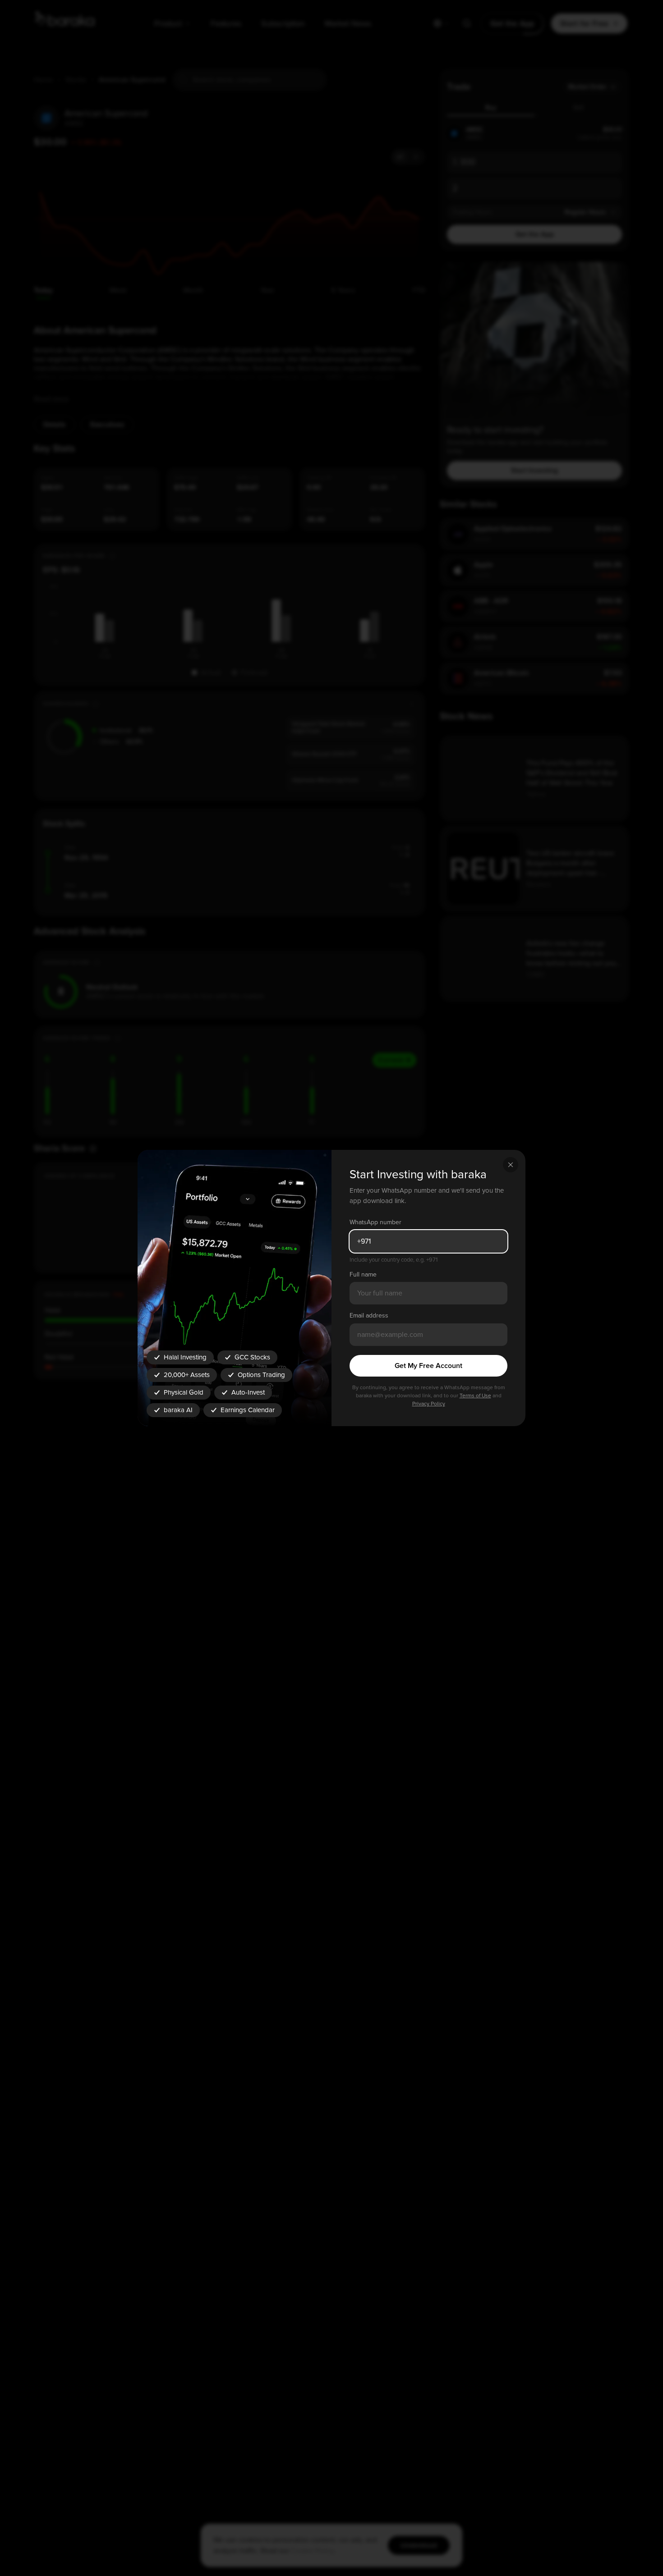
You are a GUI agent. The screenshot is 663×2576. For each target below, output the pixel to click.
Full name (363, 1274)
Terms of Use (475, 1396)
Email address (369, 1315)
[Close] (511, 1165)
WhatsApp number (375, 1222)
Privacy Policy (429, 1404)
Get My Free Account (428, 1366)
